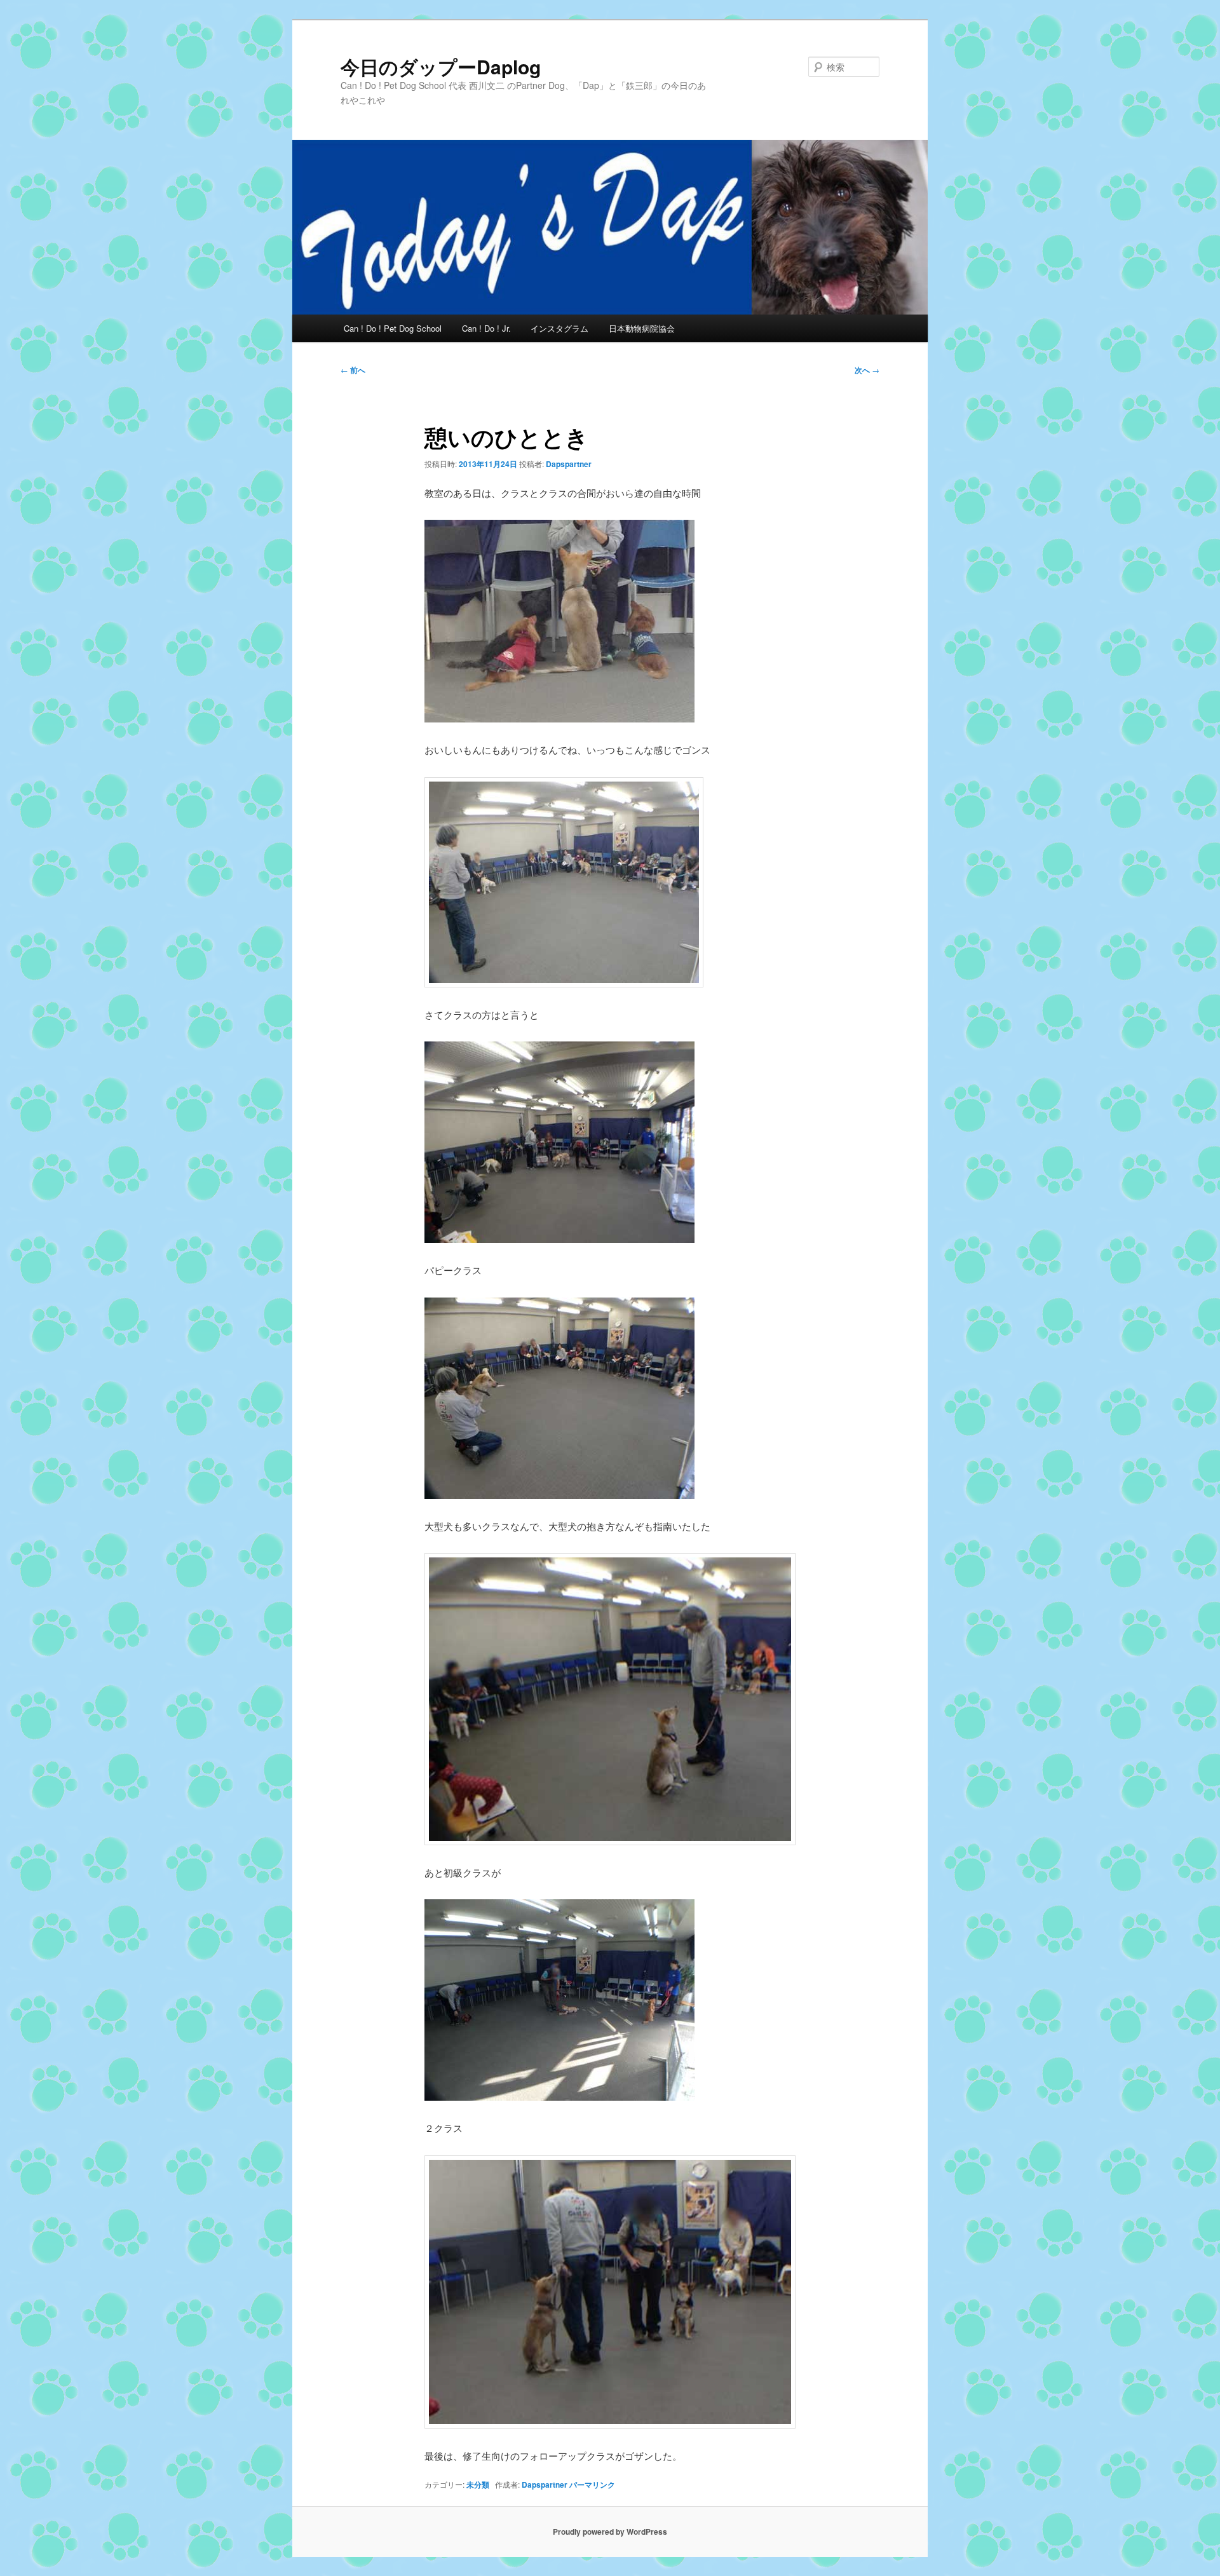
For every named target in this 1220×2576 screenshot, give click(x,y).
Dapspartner (569, 464)
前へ (353, 370)
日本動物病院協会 (642, 328)
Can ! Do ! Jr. (486, 328)
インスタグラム (559, 328)
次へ (867, 370)
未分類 (478, 2484)
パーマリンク (592, 2484)
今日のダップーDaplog (441, 66)
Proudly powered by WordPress (610, 2532)
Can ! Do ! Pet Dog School (393, 328)
